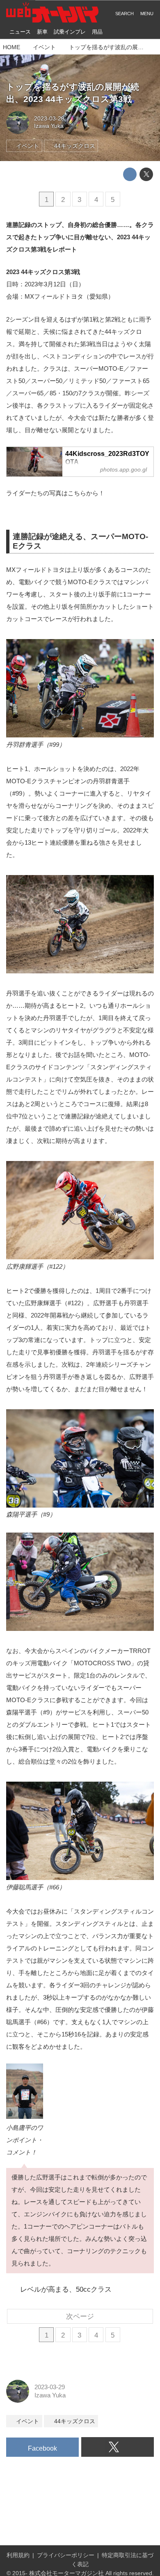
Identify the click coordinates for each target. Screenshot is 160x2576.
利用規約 (18, 2555)
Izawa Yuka (49, 126)
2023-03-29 (49, 119)
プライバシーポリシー (66, 2555)
